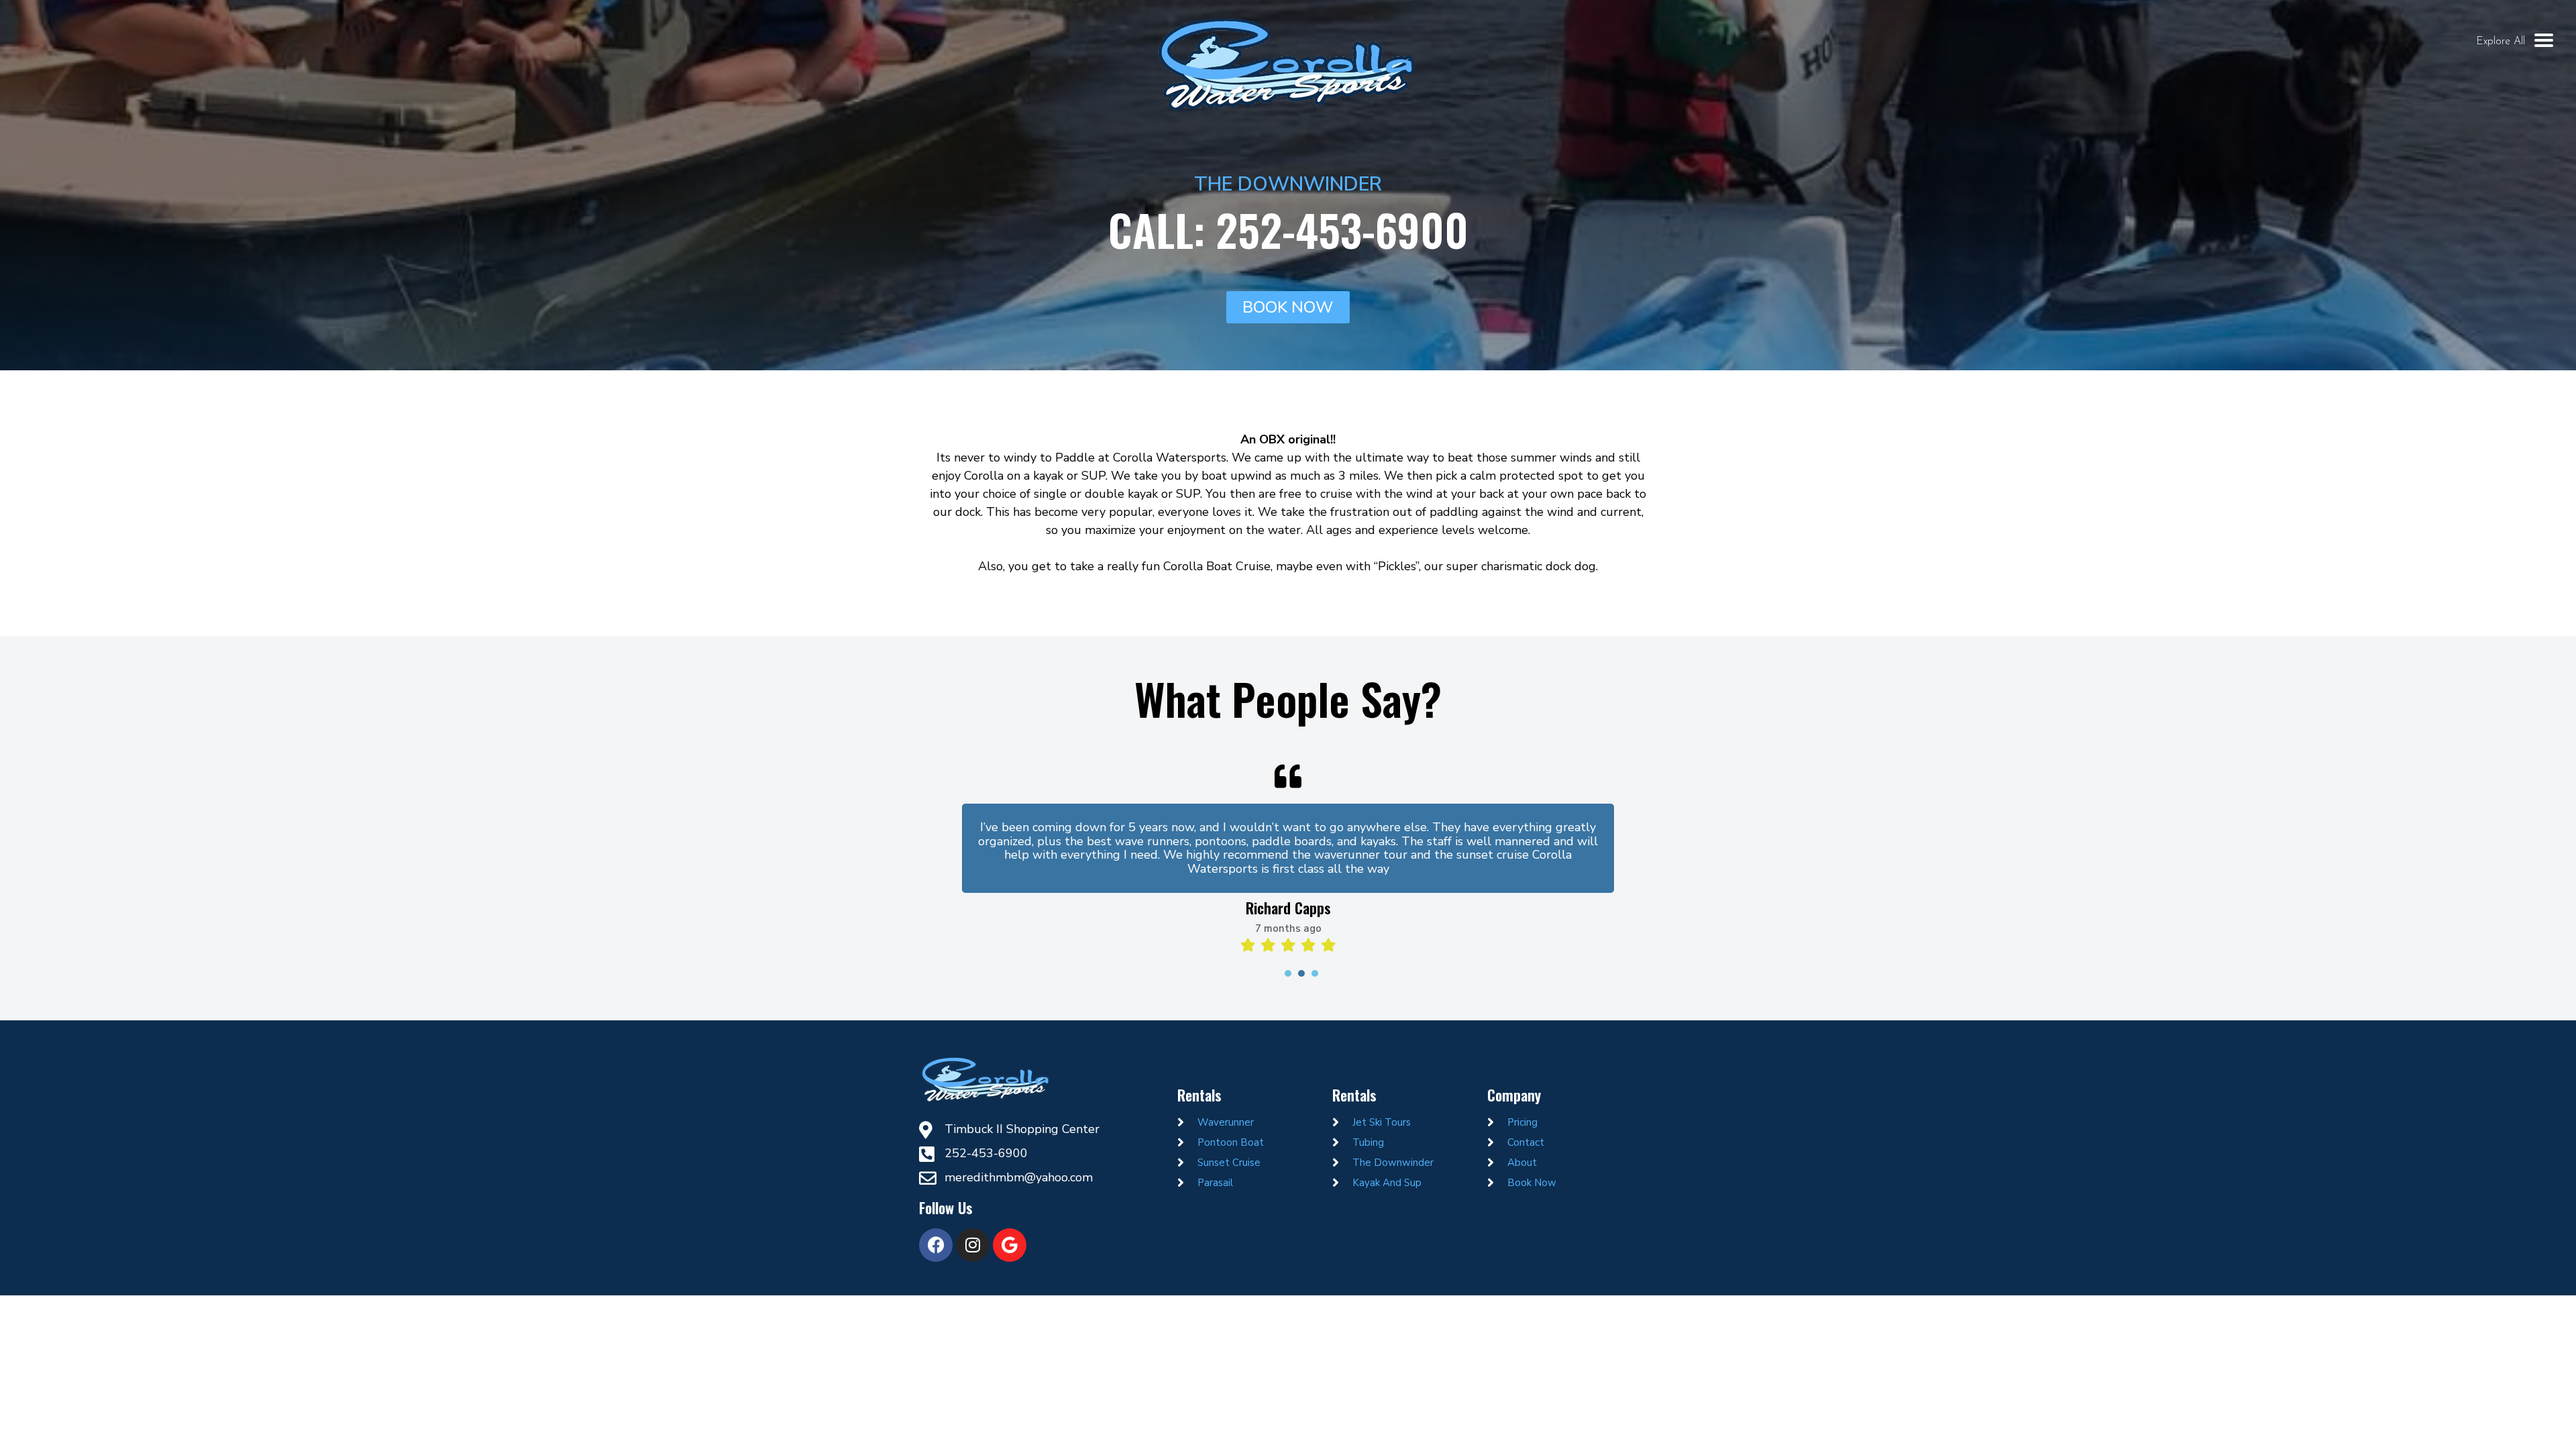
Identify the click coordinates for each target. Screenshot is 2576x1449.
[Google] (1010, 1245)
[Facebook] (936, 1245)
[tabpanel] (1288, 853)
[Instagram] (973, 1245)
